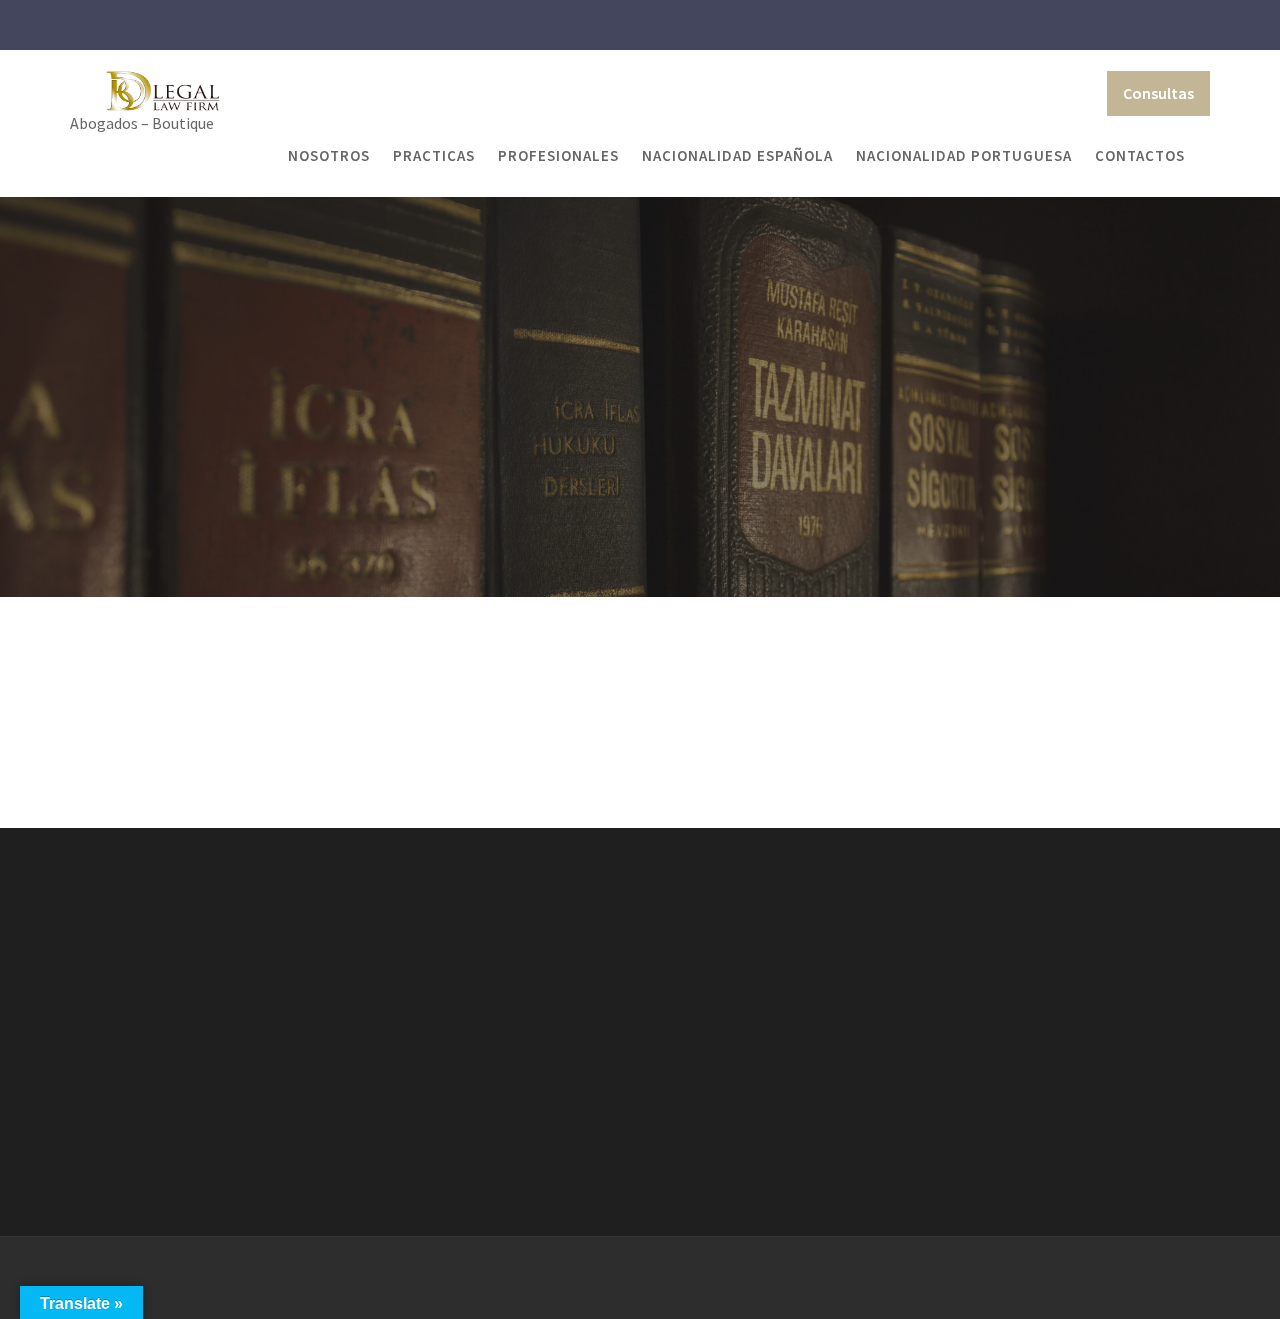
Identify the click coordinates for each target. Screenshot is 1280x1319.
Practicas (434, 155)
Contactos (1140, 155)
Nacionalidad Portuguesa (964, 155)
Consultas (1158, 93)
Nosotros (329, 155)
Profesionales (558, 155)
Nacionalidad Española (737, 155)
